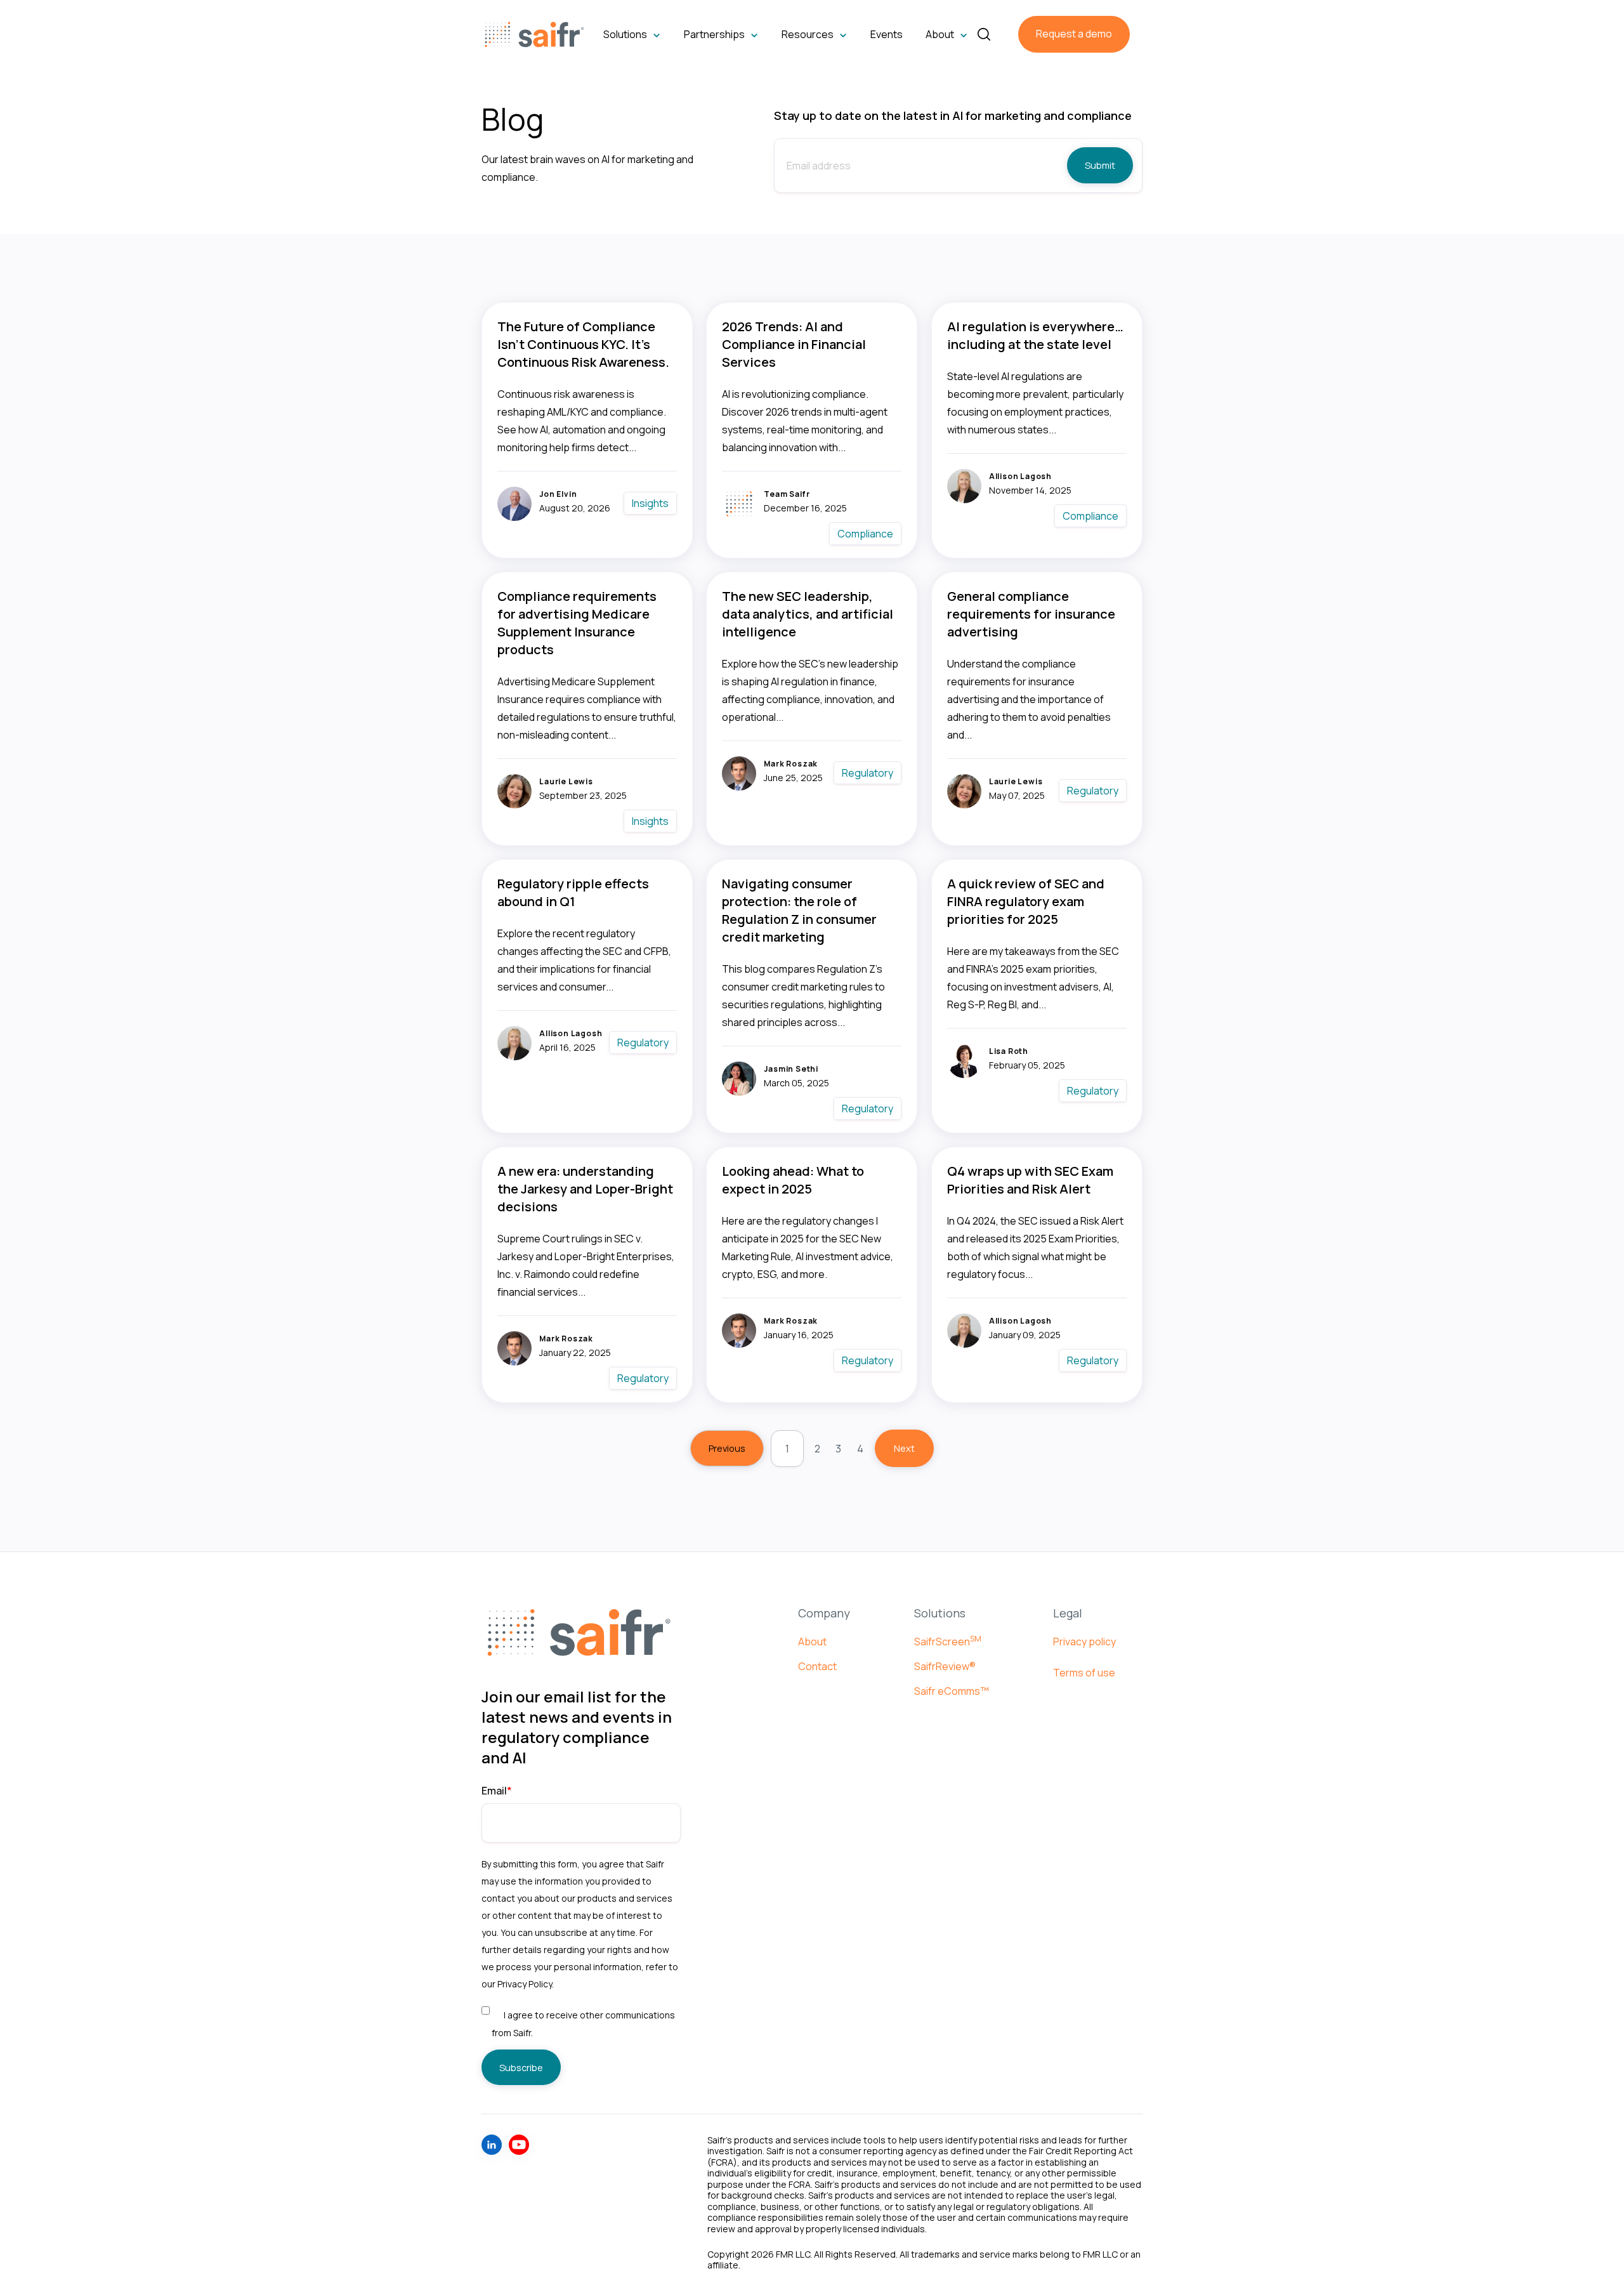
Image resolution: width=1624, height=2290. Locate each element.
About (812, 1642)
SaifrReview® (945, 1666)
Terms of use (1084, 1673)
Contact (817, 1666)
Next (904, 1448)
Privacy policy (1084, 1642)
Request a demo (1074, 34)
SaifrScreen (948, 1642)
